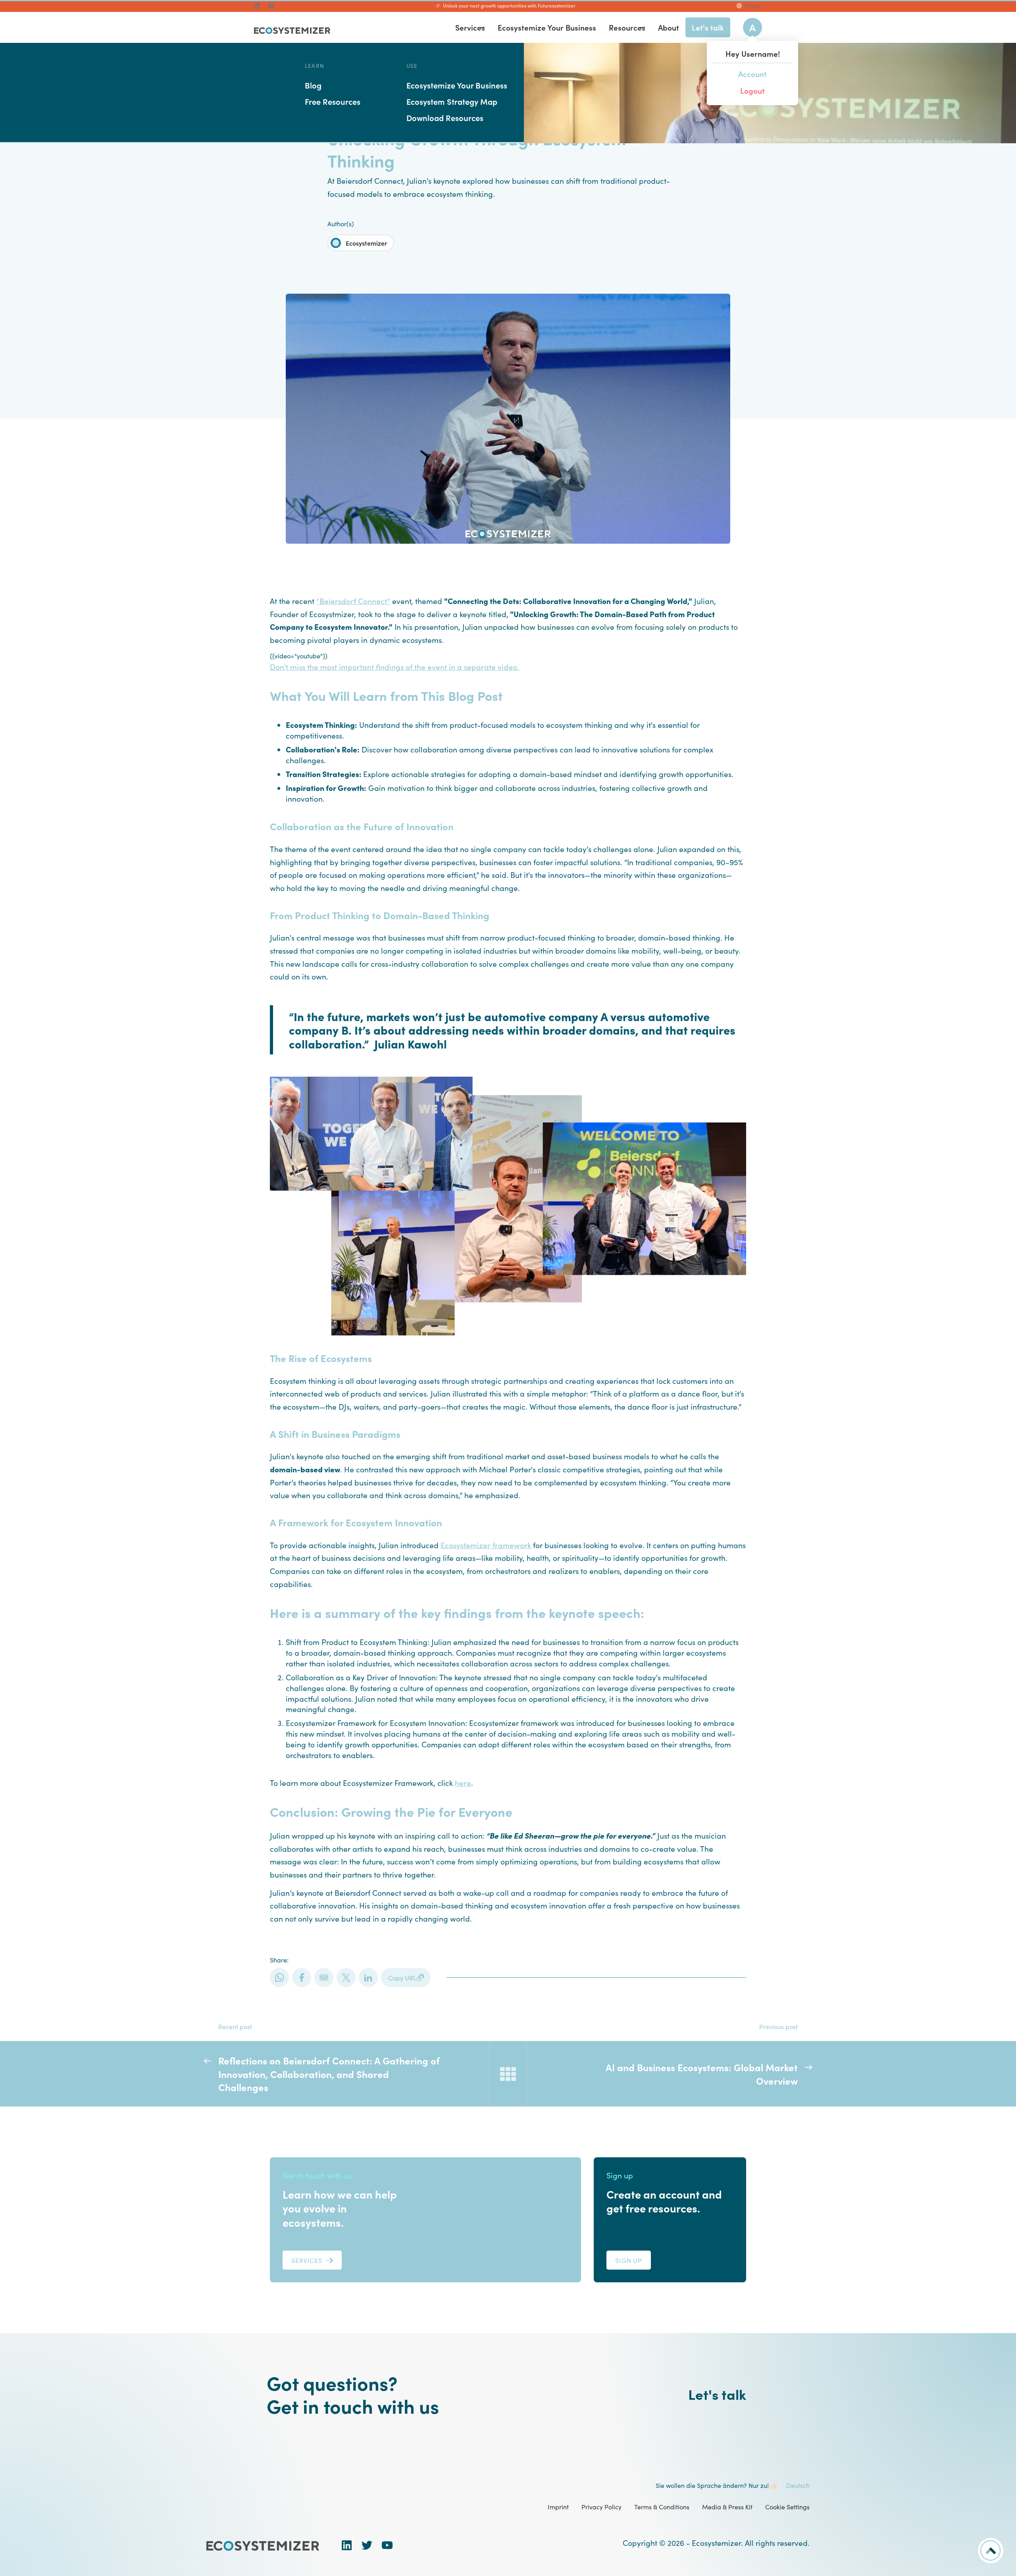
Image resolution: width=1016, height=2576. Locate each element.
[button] (482, 28)
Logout (752, 90)
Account (752, 74)
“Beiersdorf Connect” (353, 601)
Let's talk (717, 2394)
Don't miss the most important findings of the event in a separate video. (394, 667)
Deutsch (753, 6)
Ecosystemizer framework (486, 1545)
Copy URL (402, 1978)
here (463, 1782)
